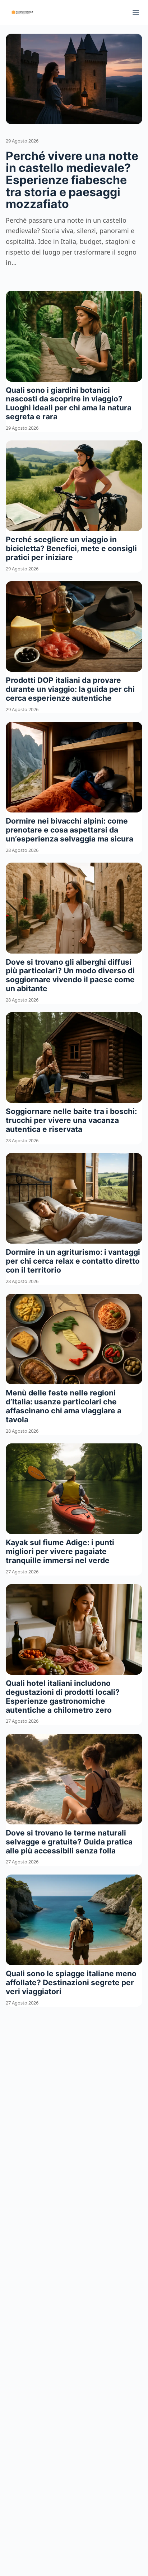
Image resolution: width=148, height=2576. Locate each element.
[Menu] (136, 13)
